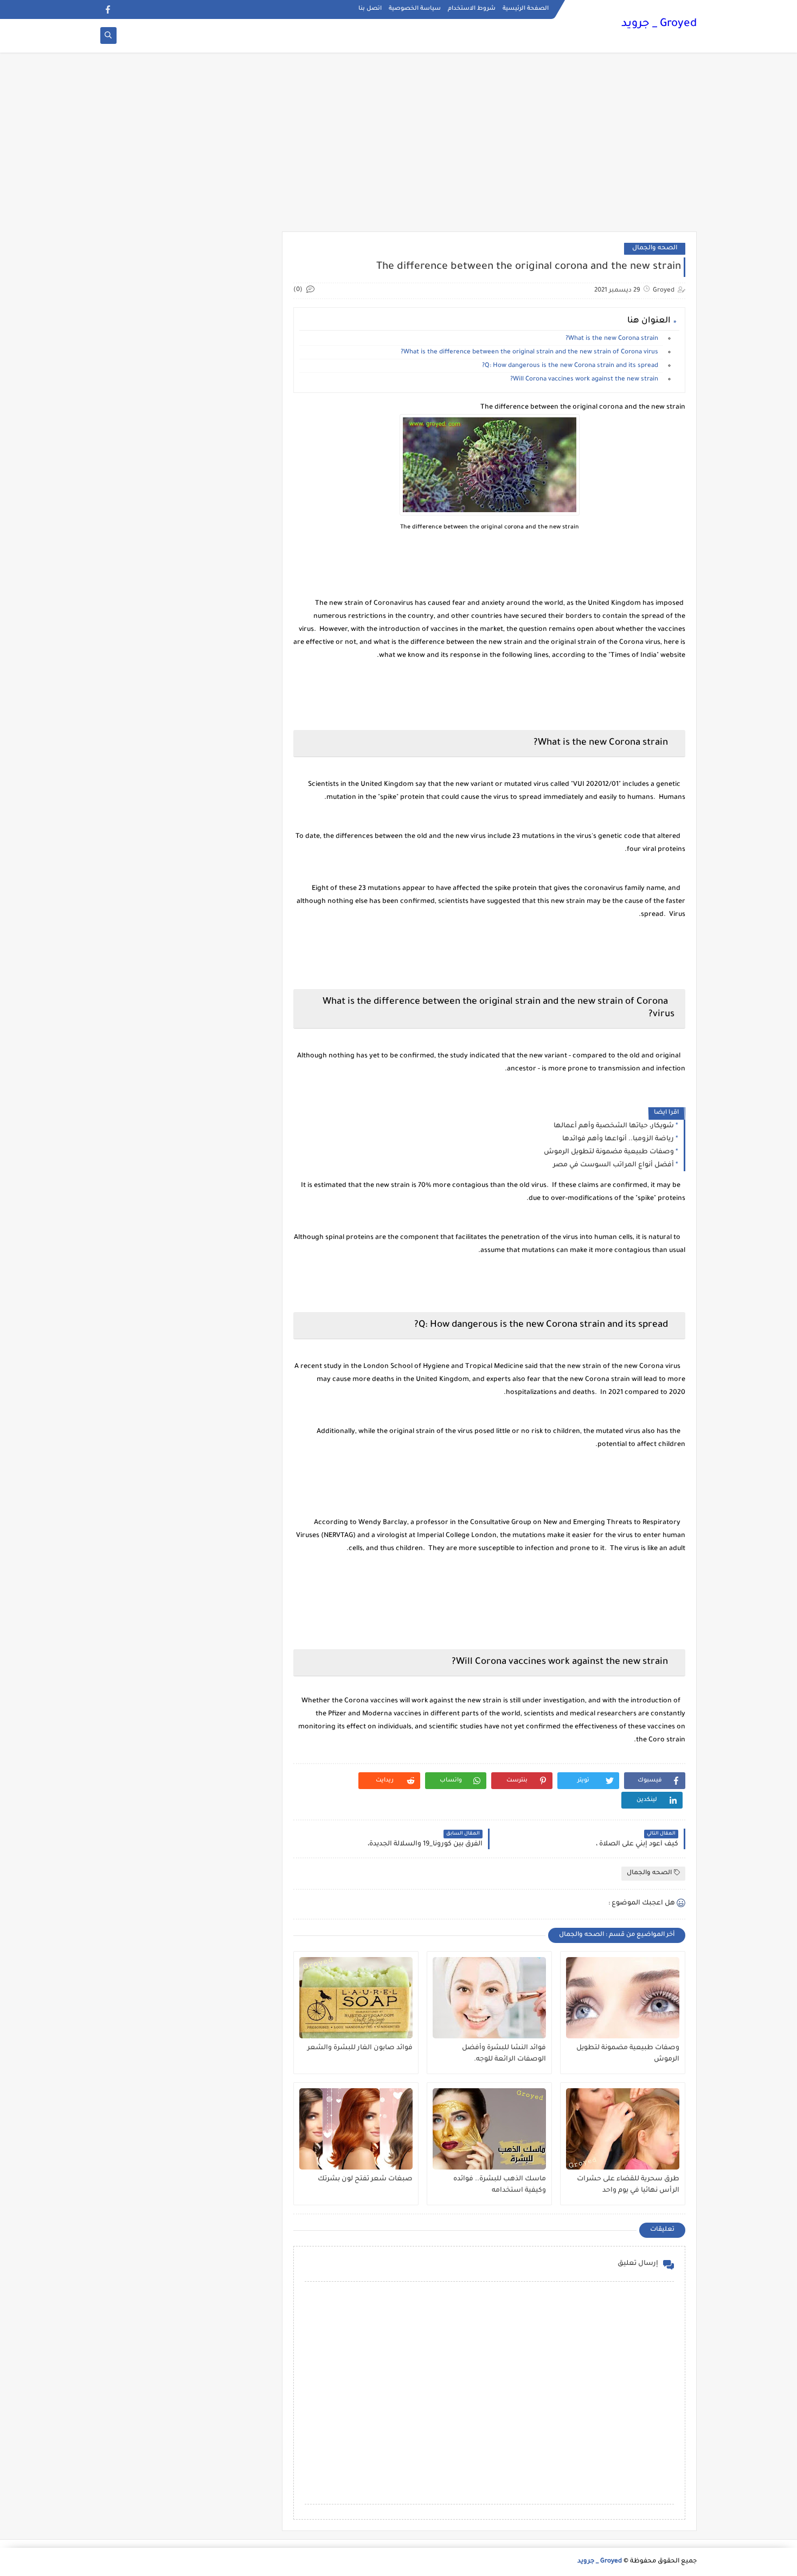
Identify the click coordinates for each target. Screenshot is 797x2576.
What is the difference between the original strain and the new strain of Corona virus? (532, 353)
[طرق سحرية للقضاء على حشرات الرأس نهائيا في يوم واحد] (623, 2129)
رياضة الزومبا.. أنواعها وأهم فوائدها (618, 1139)
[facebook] (108, 9)
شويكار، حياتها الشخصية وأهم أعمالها (614, 1126)
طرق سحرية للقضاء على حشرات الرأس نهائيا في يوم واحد (628, 2185)
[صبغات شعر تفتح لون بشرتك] (356, 2129)
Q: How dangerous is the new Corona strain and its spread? (573, 366)
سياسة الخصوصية (415, 9)
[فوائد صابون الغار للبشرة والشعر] (356, 1998)
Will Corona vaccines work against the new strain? (587, 380)
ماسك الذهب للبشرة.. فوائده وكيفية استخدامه (500, 2185)
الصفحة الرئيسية (526, 9)
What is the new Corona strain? (614, 339)
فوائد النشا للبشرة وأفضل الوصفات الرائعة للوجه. (504, 2054)
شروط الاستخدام (472, 9)
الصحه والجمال (655, 248)
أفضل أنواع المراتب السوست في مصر (613, 1165)
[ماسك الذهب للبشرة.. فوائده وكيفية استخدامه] (489, 2129)
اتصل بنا (370, 9)
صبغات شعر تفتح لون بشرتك (365, 2179)
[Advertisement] (398, 147)
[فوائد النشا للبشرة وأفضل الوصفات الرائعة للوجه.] (489, 1998)
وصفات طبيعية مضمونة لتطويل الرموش (609, 1152)
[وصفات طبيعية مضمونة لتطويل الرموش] (623, 1998)
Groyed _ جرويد (659, 24)
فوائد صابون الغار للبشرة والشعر (360, 2048)
